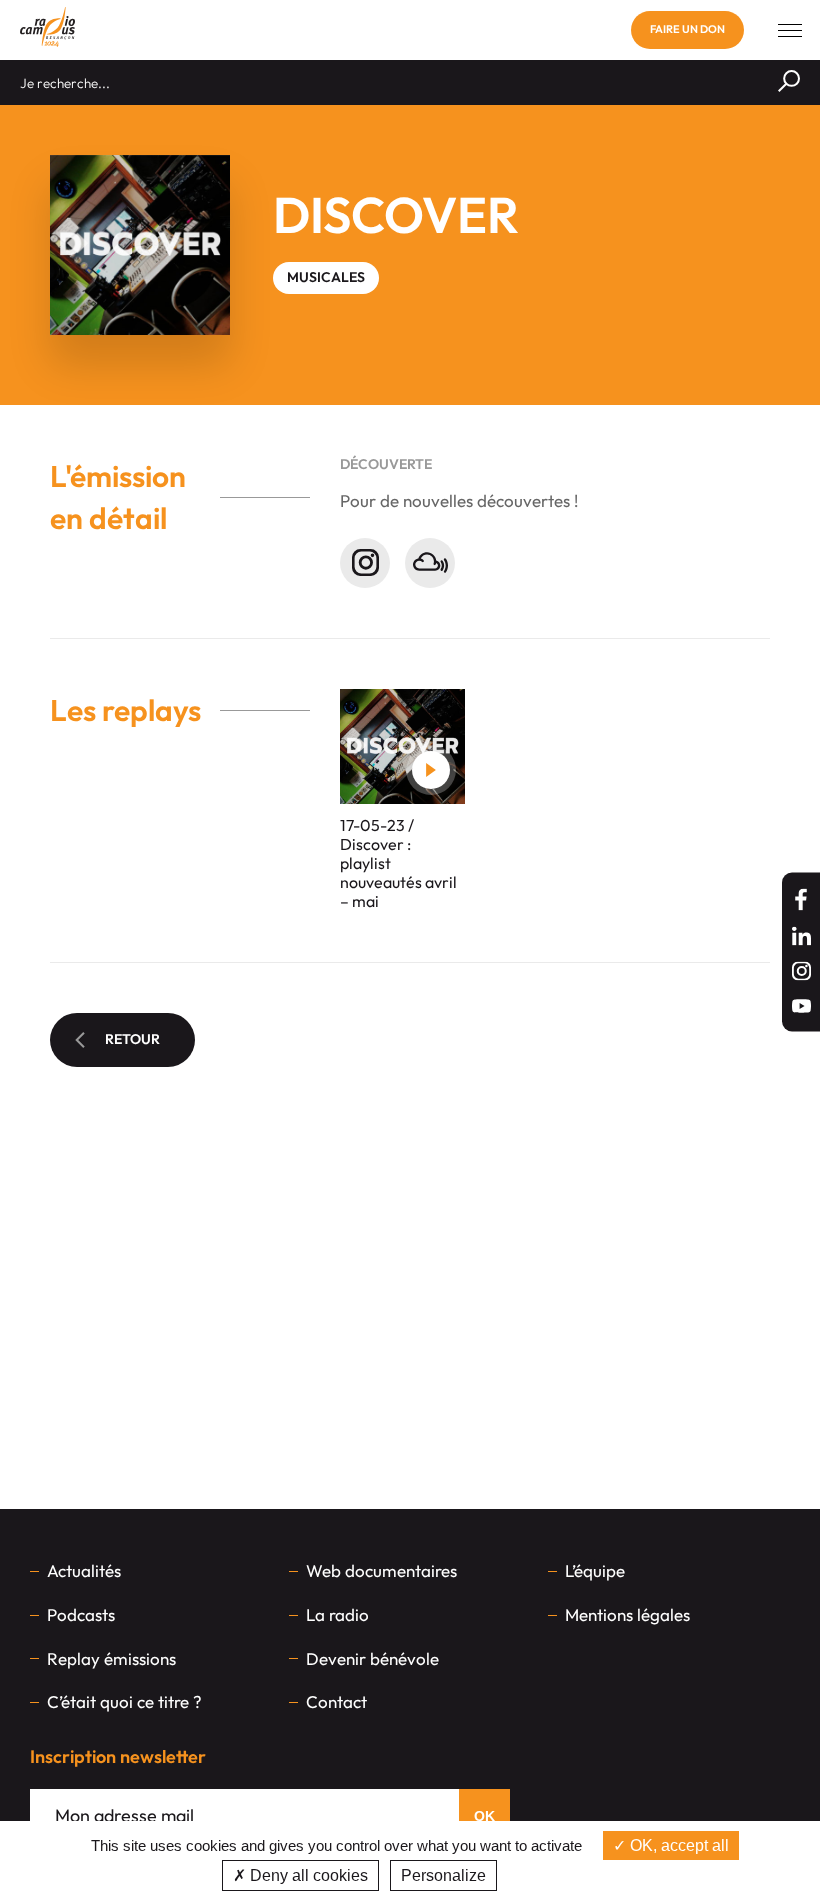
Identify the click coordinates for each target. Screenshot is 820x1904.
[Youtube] (801, 1006)
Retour (132, 1039)
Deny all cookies (307, 1875)
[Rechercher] (789, 82)
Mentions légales (627, 1614)
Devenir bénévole (372, 1658)
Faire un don (687, 29)
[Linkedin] (801, 936)
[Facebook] (801, 900)
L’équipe (595, 1570)
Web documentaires (381, 1570)
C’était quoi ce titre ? (124, 1701)
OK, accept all (677, 1845)
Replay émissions (111, 1658)
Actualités (84, 1570)
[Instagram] (801, 971)
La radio (337, 1614)
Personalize (443, 1875)
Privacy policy (553, 1875)
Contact (336, 1701)
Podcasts (81, 1614)
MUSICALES (326, 277)
